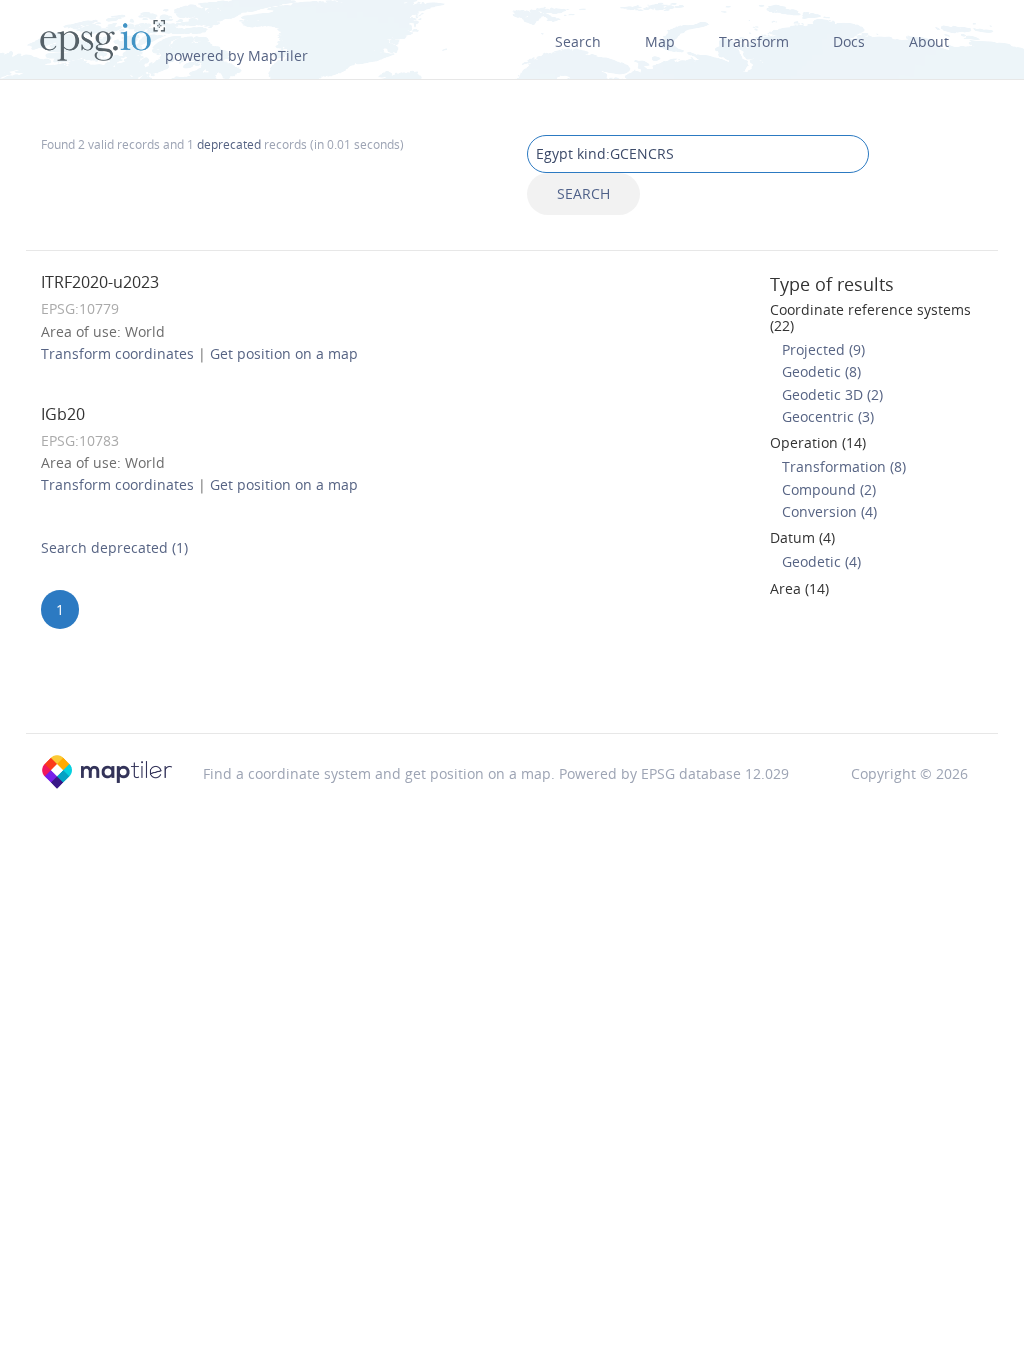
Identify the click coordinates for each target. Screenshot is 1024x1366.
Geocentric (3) (828, 416)
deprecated (229, 144)
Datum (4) (802, 537)
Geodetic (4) (821, 561)
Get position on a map (284, 353)
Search (578, 41)
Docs (849, 41)
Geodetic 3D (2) (832, 394)
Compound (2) (829, 489)
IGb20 (63, 414)
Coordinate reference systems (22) (870, 317)
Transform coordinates (117, 353)
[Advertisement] (512, 681)
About (929, 41)
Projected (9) (823, 349)
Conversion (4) (829, 511)
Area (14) (799, 588)
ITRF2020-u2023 (100, 282)
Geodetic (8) (821, 371)
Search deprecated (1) (114, 547)
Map (660, 41)
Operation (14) (818, 442)
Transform (754, 41)
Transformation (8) (844, 466)
